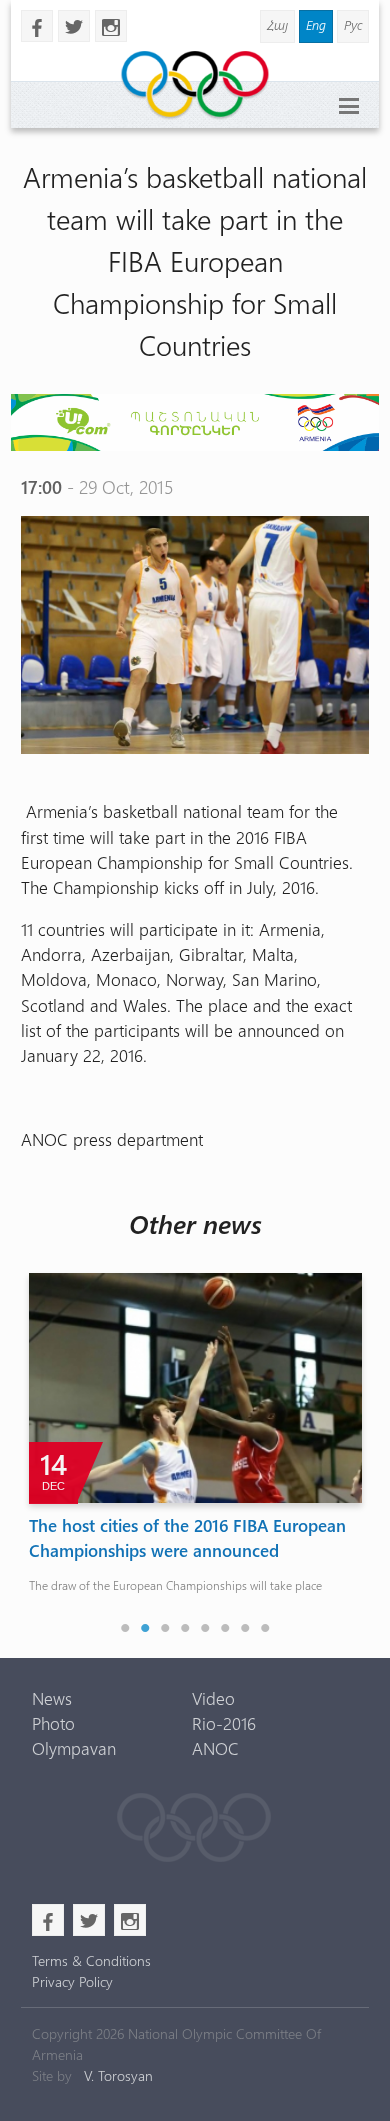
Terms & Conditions (91, 1960)
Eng (316, 24)
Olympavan (74, 1748)
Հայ (277, 24)
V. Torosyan (118, 2075)
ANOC (215, 1748)
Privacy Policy (72, 1981)
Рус (353, 24)
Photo (53, 1723)
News (52, 1698)
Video (213, 1698)
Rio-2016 (224, 1723)
